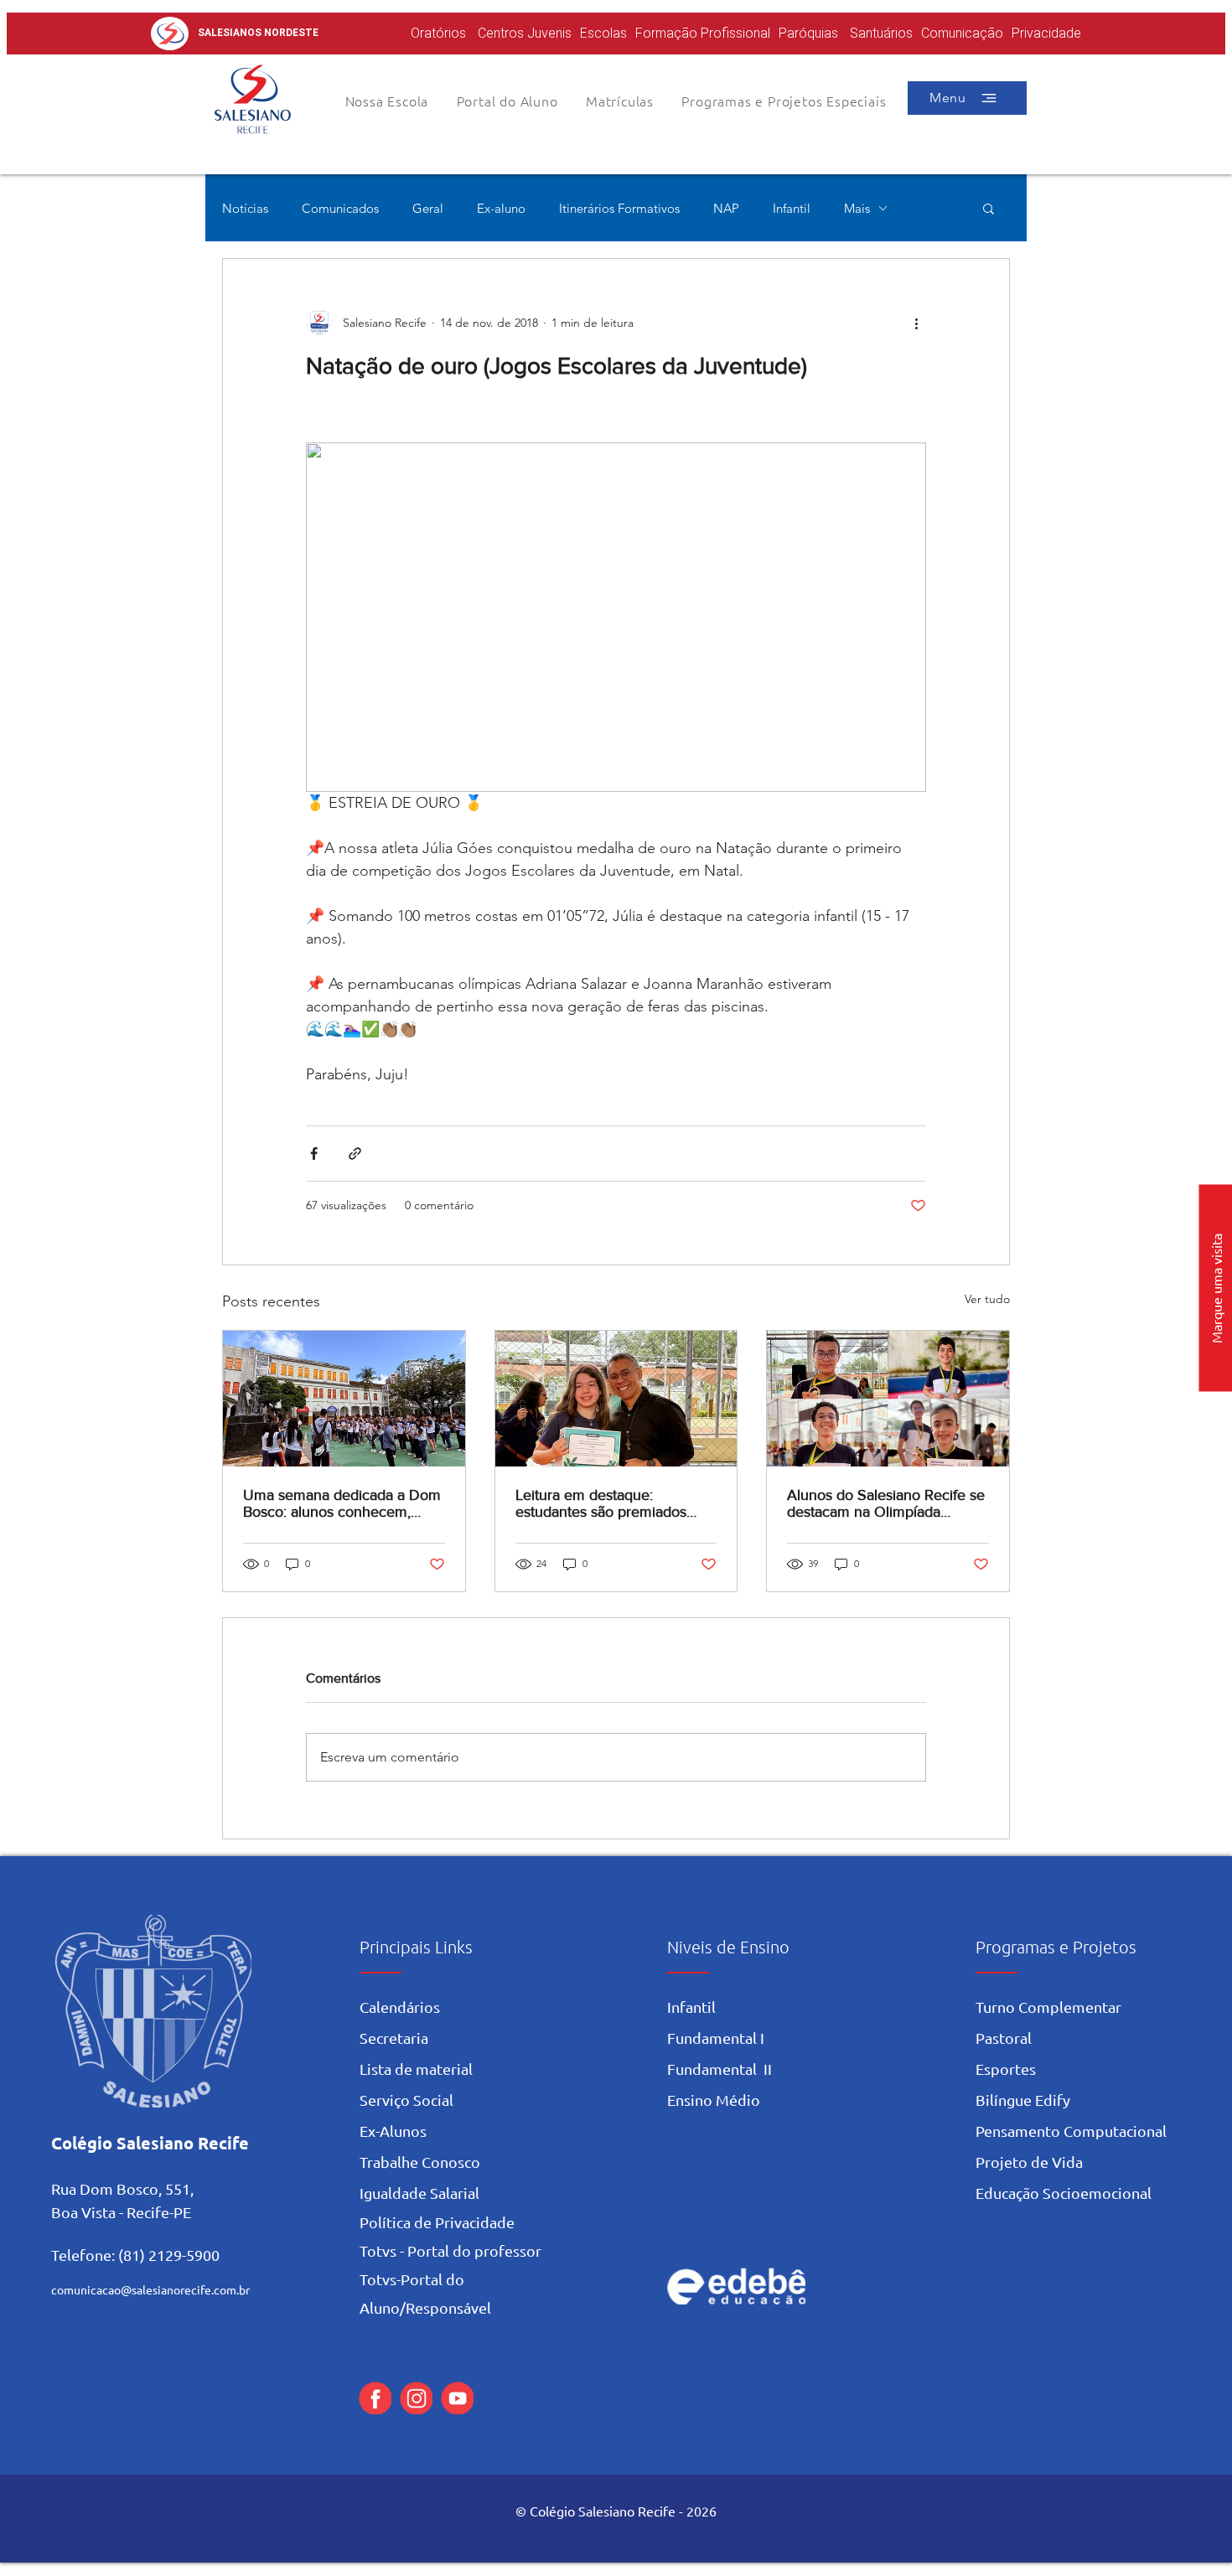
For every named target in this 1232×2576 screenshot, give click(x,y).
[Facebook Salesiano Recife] (375, 2398)
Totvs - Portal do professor (450, 2250)
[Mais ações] (916, 323)
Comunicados (340, 208)
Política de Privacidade (437, 2222)
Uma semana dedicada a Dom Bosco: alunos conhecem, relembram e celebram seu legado (342, 1503)
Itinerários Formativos (619, 208)
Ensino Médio (714, 2100)
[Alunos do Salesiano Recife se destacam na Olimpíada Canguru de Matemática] (888, 1399)
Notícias (245, 208)
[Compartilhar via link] (355, 1154)
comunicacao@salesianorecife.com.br (150, 2289)
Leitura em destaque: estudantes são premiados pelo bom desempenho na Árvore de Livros (602, 1503)
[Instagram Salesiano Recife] (416, 2398)
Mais (857, 208)
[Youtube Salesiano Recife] (457, 2398)
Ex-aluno (501, 208)
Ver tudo (987, 1299)
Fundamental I (716, 2038)
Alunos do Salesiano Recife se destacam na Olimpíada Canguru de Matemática (886, 1503)
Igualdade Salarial (419, 2193)
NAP (726, 208)
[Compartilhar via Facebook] (314, 1154)
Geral (428, 208)
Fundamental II (720, 2069)
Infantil (792, 208)
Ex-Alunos (393, 2131)
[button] (507, 101)
